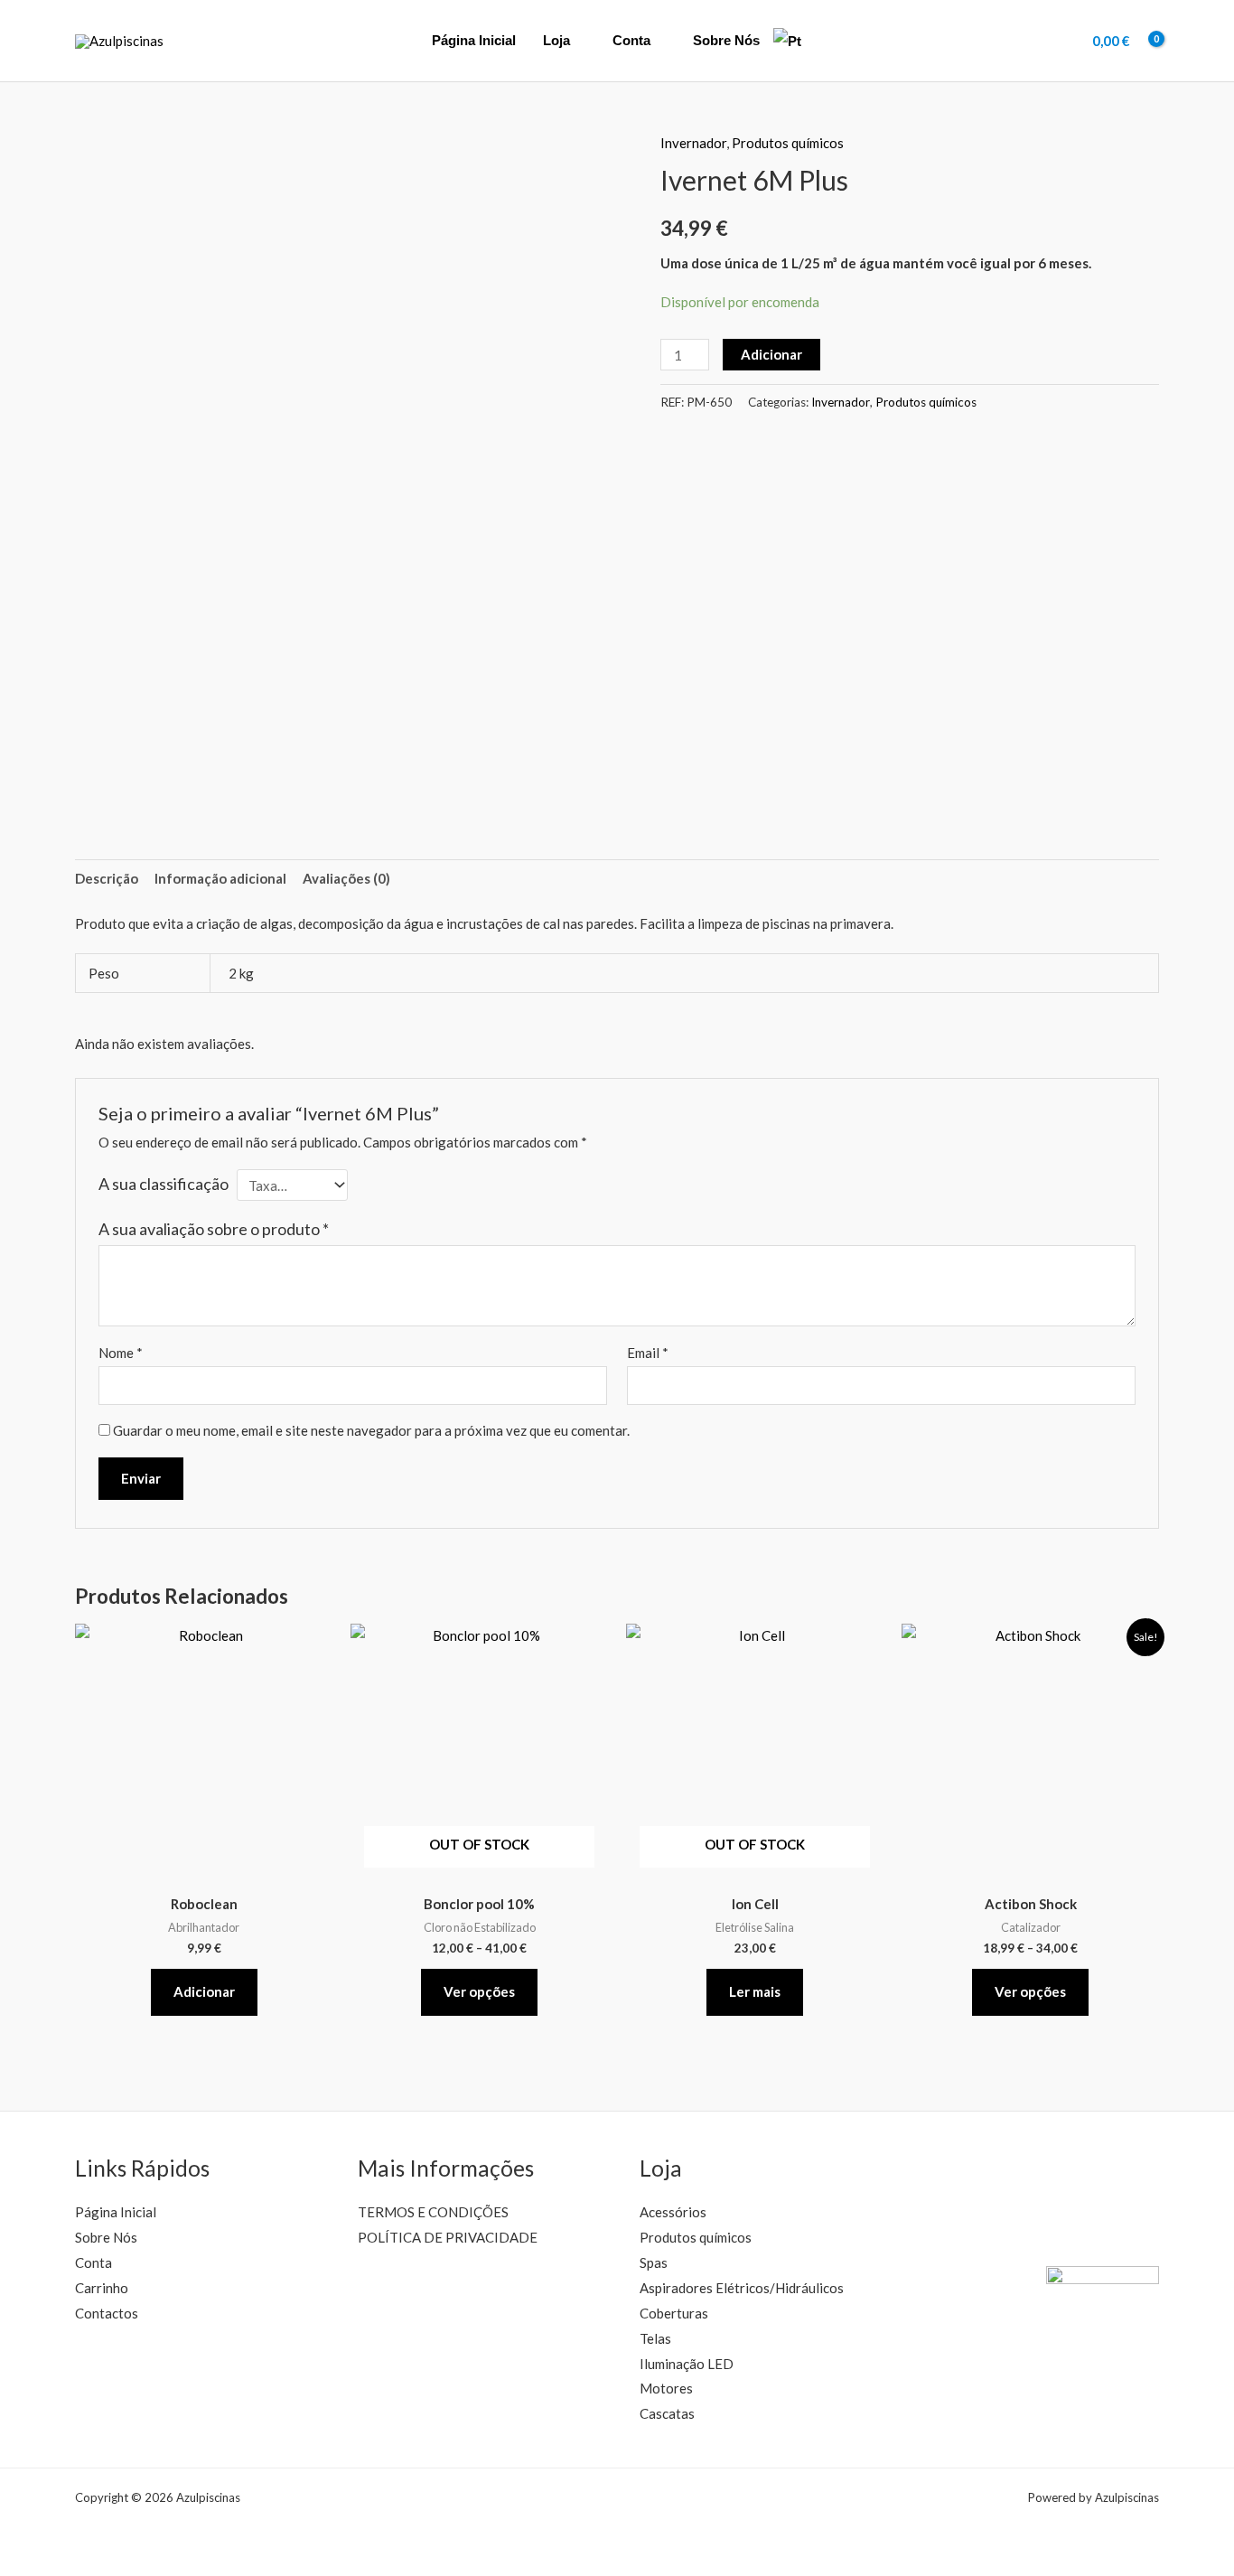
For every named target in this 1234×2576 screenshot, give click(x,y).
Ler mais (755, 1991)
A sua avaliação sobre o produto (214, 1229)
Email (648, 1353)
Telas (655, 2338)
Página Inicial (474, 40)
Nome (121, 1353)
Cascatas (667, 2413)
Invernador (693, 143)
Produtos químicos (788, 143)
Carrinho (102, 2288)
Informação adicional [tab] (220, 878)
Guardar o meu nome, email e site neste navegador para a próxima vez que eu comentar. (371, 1430)
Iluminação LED (687, 2364)
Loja (556, 40)
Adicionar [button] (204, 1991)
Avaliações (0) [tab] (346, 878)
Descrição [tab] (107, 878)
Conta (631, 40)
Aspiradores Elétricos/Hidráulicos (742, 2288)
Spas (654, 2262)
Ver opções (479, 1991)
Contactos (107, 2313)
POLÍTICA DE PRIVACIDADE (448, 2237)
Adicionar (771, 354)
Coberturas (674, 2313)
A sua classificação (164, 1184)
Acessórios (673, 2212)
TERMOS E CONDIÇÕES (433, 2212)
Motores (666, 2388)
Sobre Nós (726, 40)
